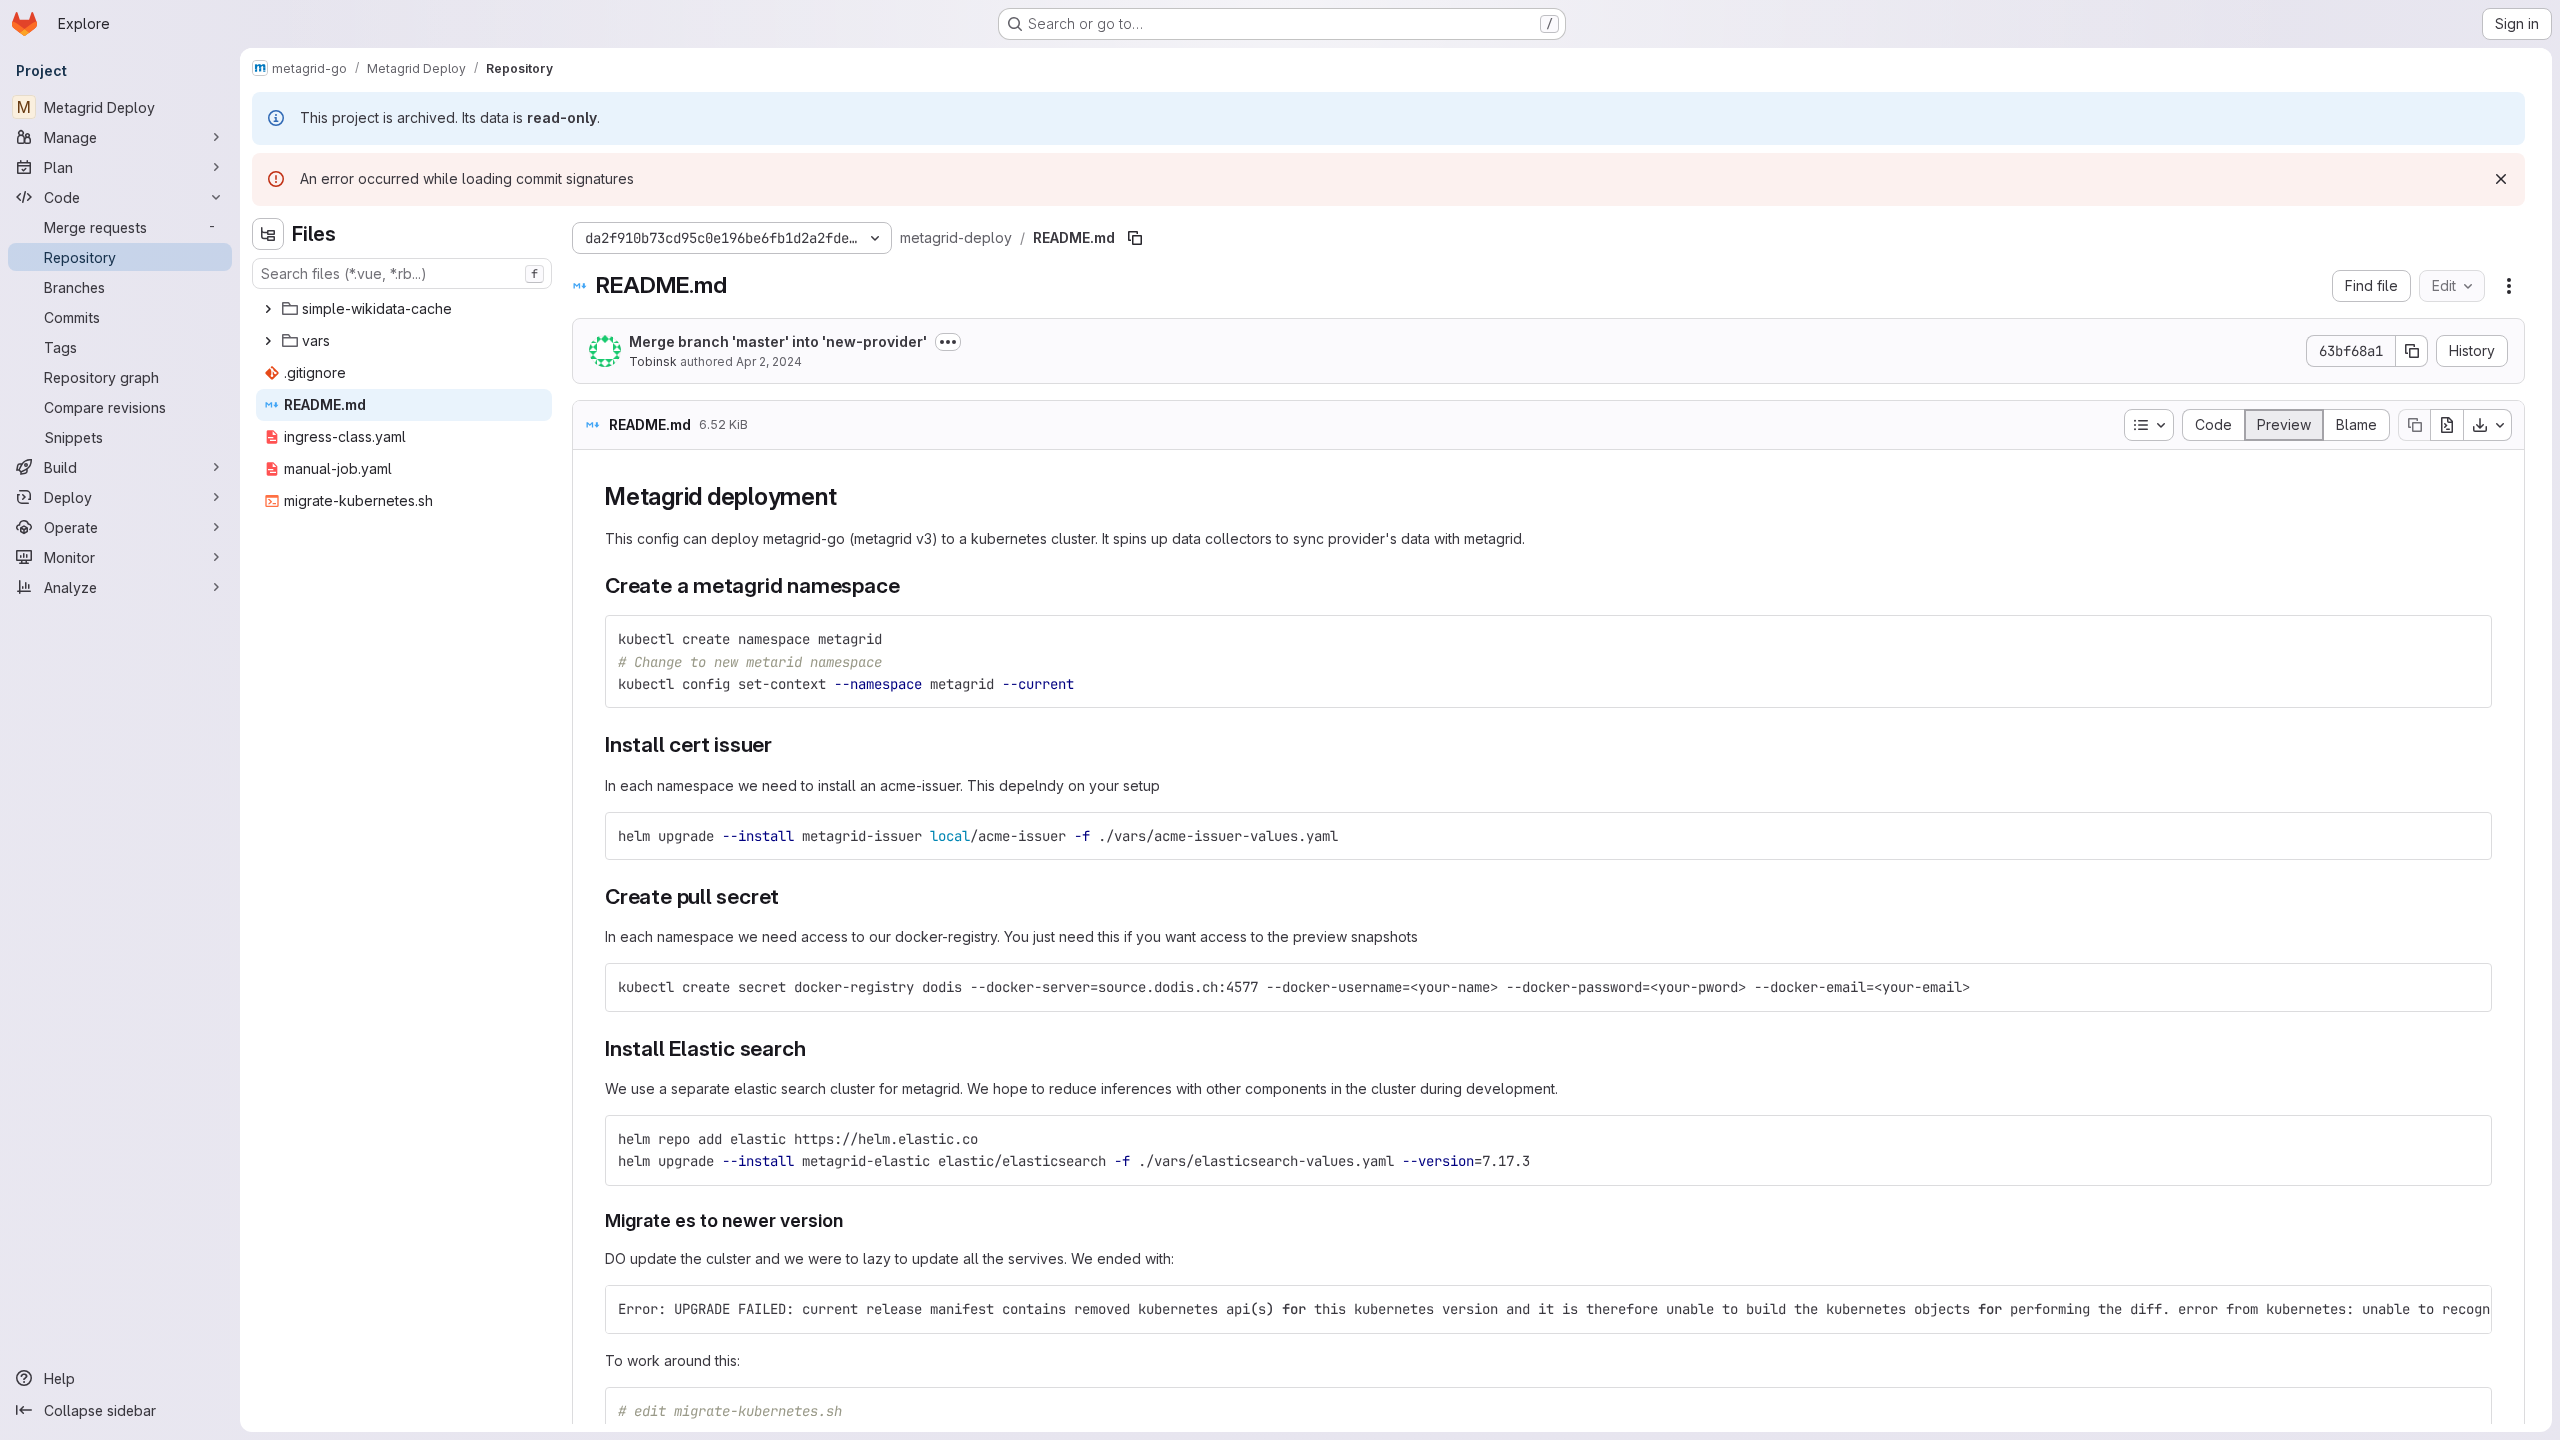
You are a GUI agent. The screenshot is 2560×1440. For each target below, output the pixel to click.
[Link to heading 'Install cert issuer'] (783, 744)
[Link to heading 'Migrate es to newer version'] (853, 1220)
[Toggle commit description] (948, 342)
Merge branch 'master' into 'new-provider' (778, 341)
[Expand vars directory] (268, 341)
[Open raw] (2447, 425)
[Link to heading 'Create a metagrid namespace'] (910, 585)
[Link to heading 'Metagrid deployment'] (849, 496)
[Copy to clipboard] (2468, 639)
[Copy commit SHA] (2412, 351)
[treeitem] (404, 309)
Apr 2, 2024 (769, 361)
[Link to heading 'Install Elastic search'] (816, 1048)
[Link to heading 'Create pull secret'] (790, 896)
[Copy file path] (1135, 238)
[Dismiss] (2501, 179)
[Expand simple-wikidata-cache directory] (268, 309)
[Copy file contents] (2414, 425)
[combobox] (402, 273)
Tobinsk (653, 361)
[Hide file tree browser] (268, 234)
